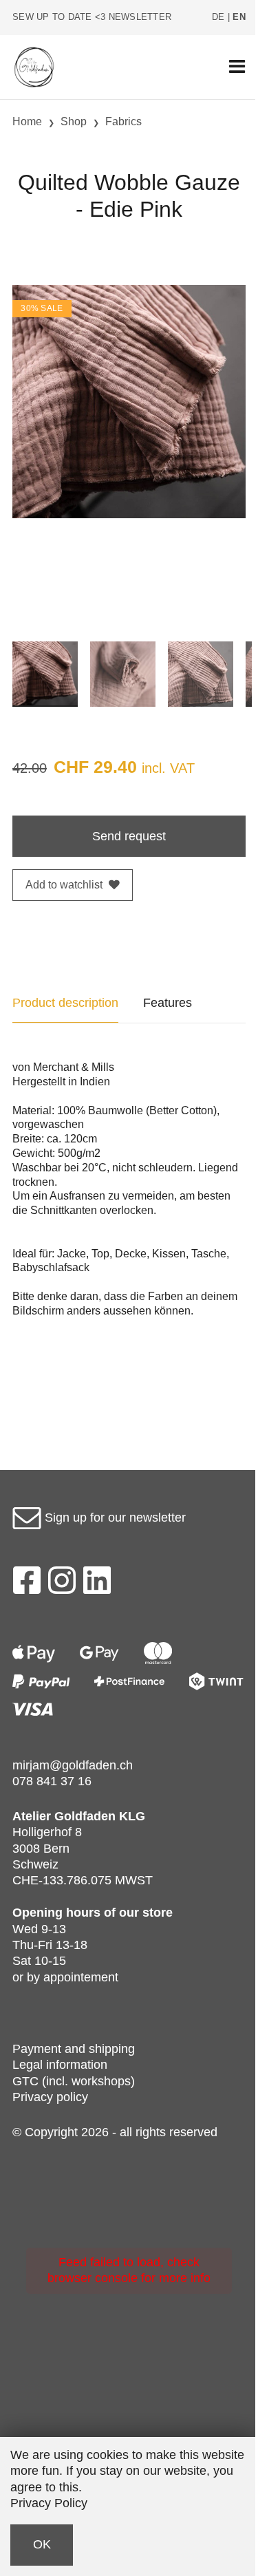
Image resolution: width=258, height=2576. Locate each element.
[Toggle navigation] (237, 67)
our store (146, 1913)
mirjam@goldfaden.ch (73, 1765)
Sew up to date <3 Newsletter (92, 17)
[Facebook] (26, 1584)
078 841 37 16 (52, 1781)
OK (42, 2544)
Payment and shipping (74, 2049)
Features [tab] (168, 1003)
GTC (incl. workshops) (74, 2081)
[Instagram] (62, 1584)
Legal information (60, 2065)
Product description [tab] (65, 1003)
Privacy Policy (49, 2503)
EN (239, 17)
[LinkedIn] (97, 1584)
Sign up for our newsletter (114, 1518)
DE (218, 17)
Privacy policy (50, 2097)
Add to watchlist (64, 885)
